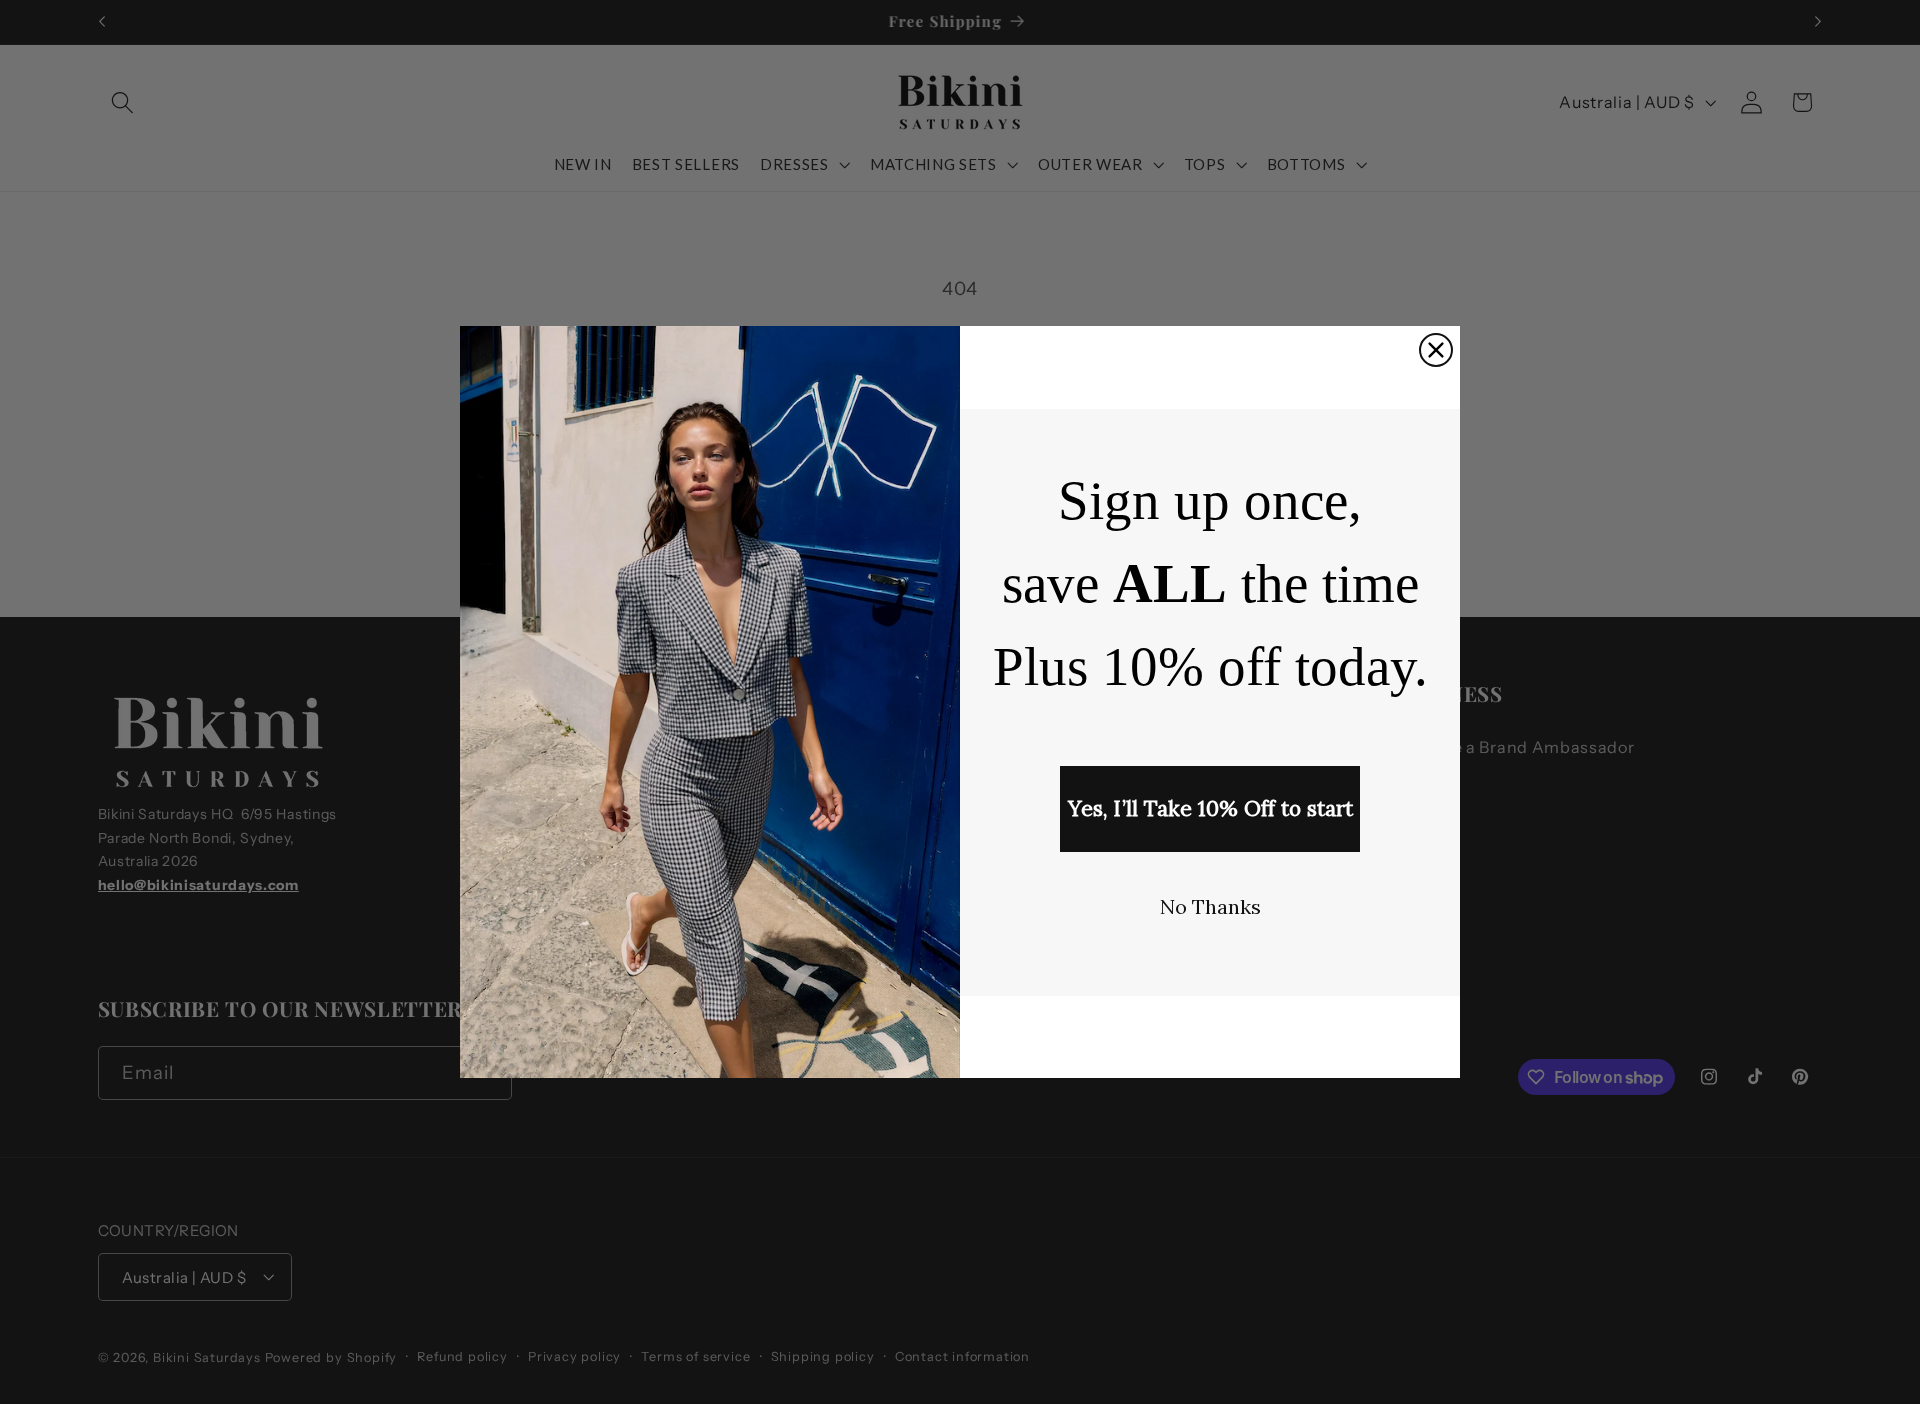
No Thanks (1210, 906)
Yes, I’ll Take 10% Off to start (1210, 808)
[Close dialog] (1436, 350)
